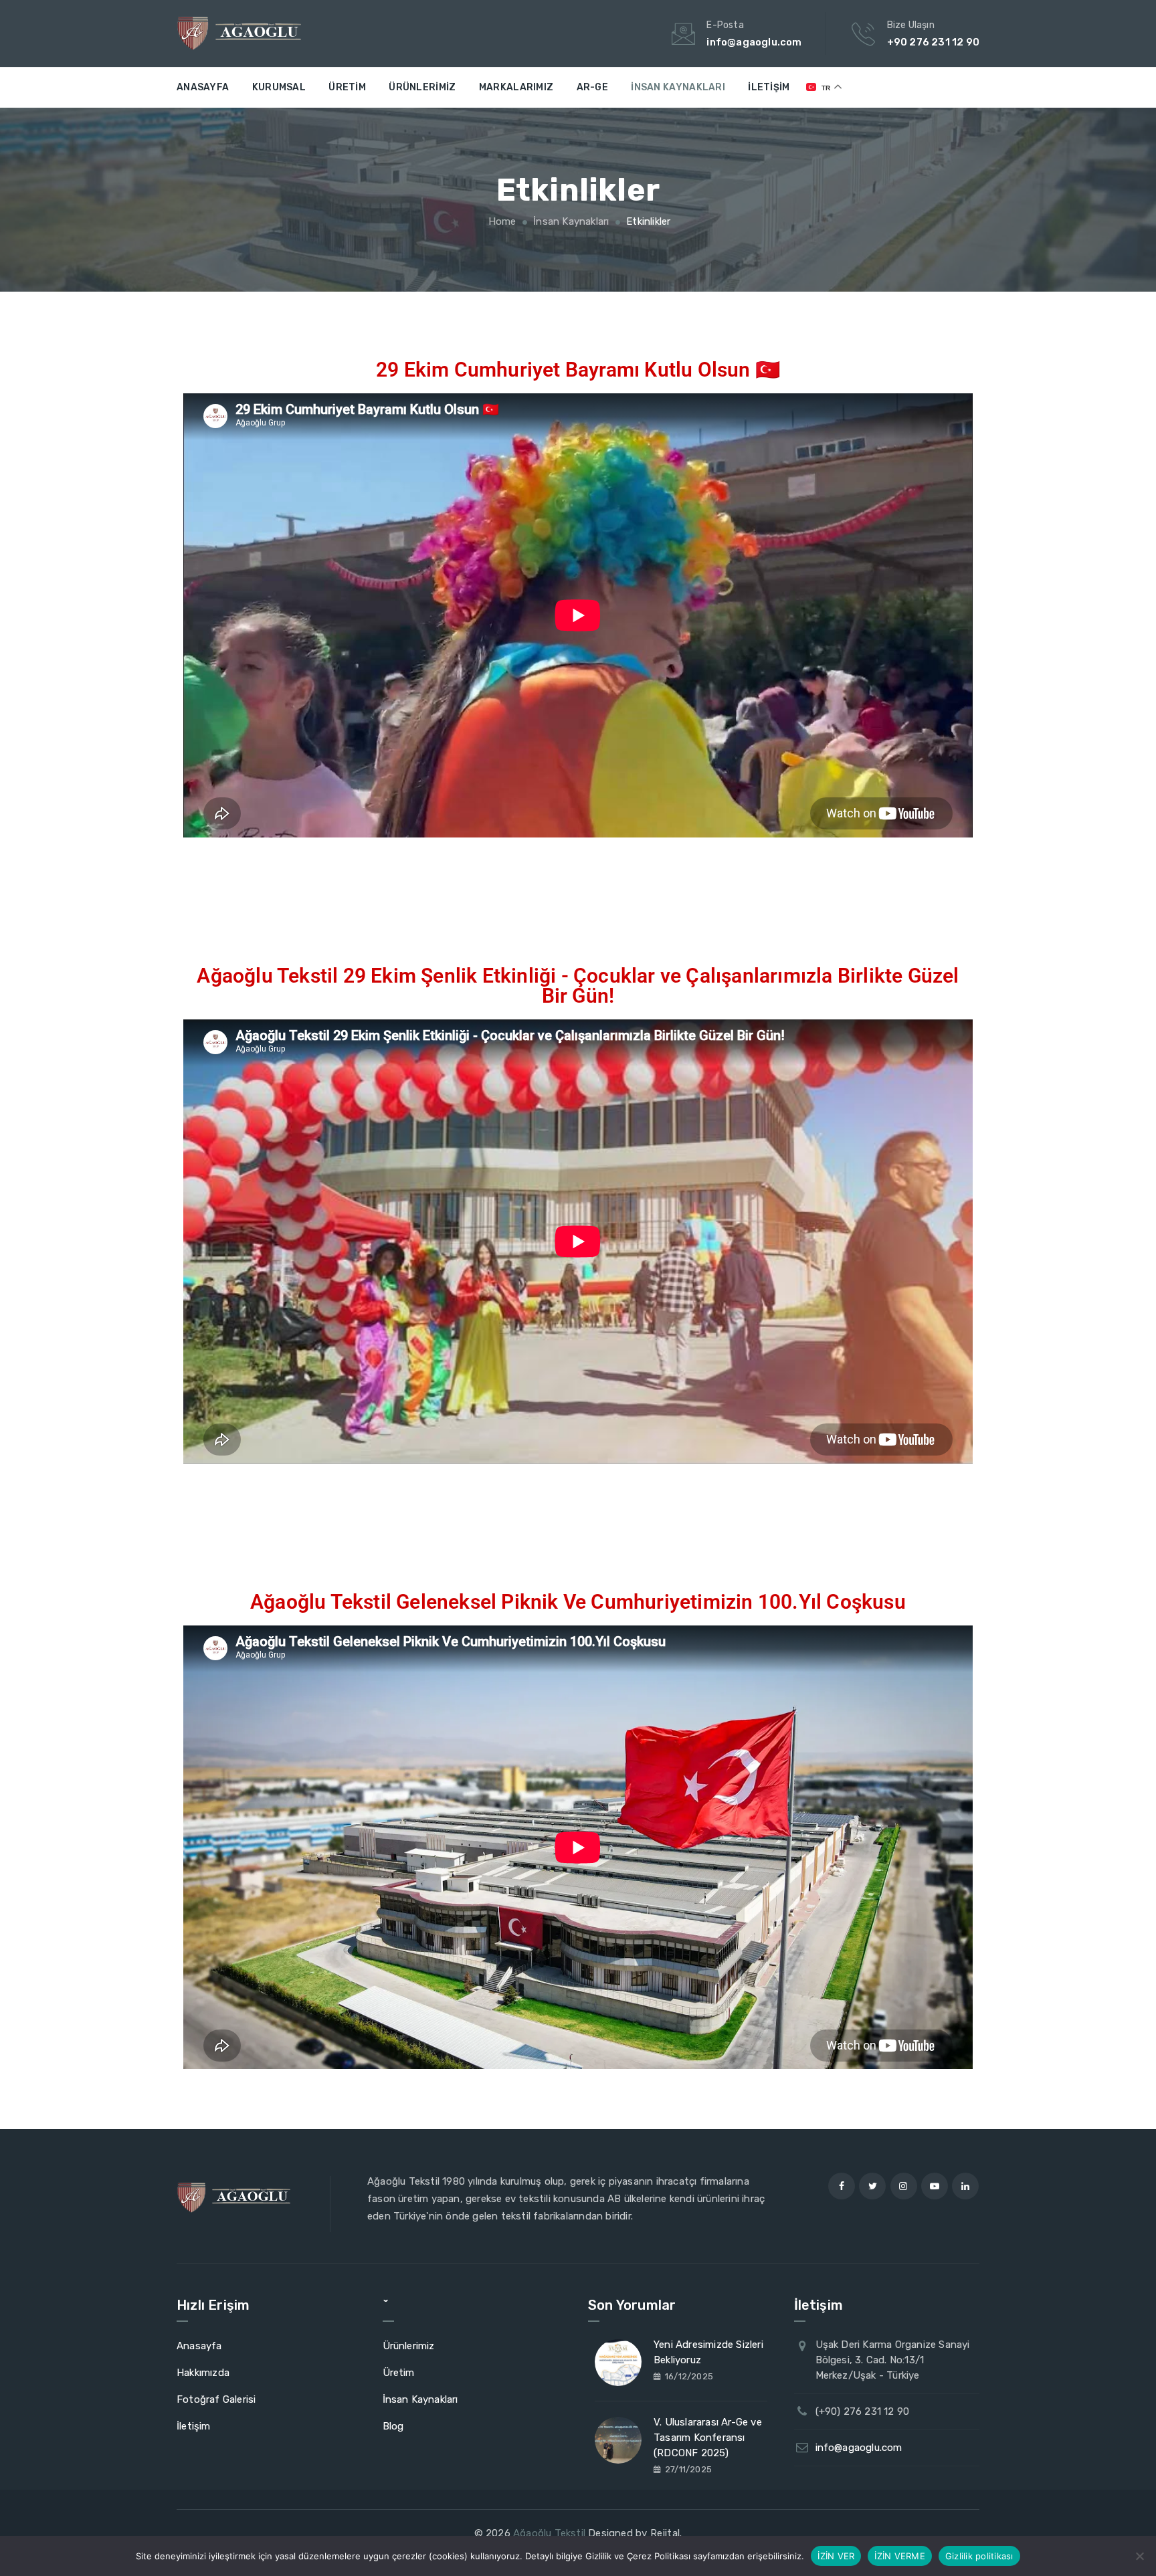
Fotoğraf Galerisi (216, 2399)
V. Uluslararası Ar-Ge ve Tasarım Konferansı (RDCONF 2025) (708, 2438)
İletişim (769, 87)
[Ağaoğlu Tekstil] (239, 33)
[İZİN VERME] (1139, 2556)
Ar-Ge (593, 87)
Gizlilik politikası (979, 2555)
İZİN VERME (900, 2555)
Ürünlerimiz (422, 87)
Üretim (347, 87)
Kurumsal (279, 87)
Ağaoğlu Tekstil (549, 2533)
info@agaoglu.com (859, 2448)
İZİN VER (836, 2555)
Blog (393, 2426)
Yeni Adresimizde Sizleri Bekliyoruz (708, 2352)
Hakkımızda (203, 2373)
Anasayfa (203, 87)
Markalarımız (516, 87)
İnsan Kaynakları (678, 87)
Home (501, 221)
